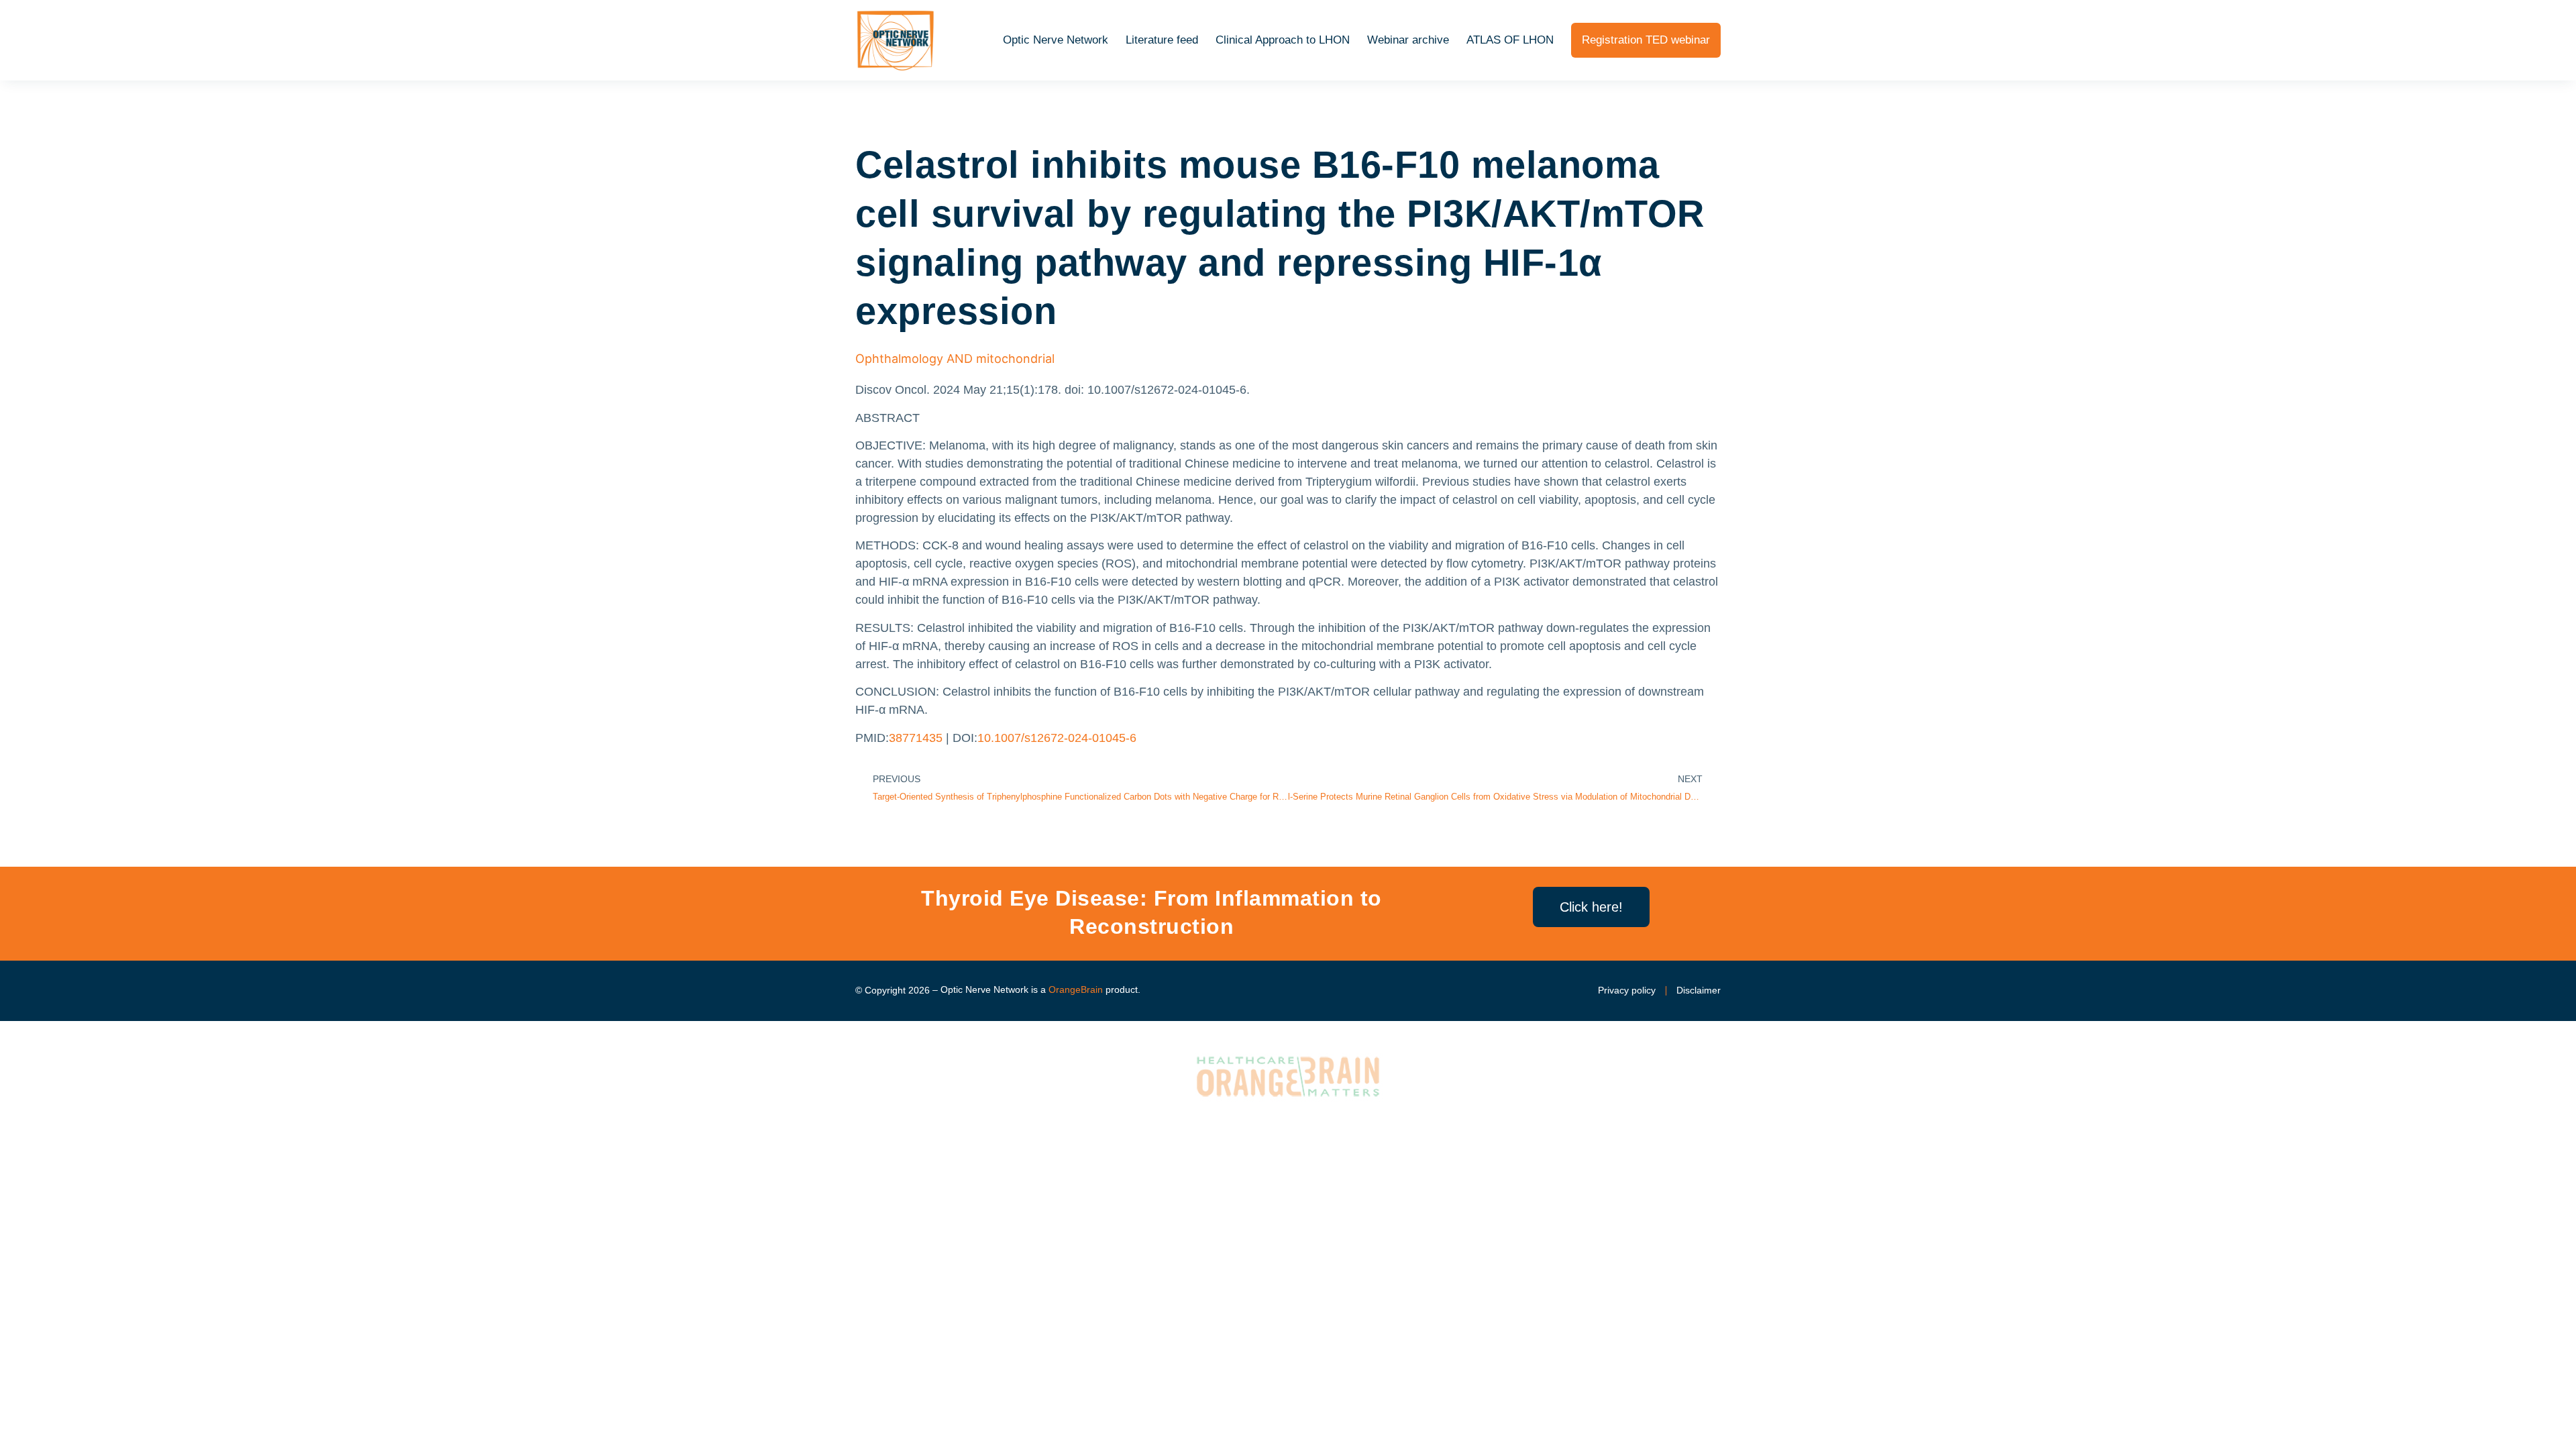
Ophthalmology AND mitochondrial (955, 359)
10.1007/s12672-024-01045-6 (1057, 738)
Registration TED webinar (1646, 40)
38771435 (916, 738)
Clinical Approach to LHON (1283, 40)
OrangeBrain (1076, 989)
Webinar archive (1408, 40)
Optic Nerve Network (1056, 40)
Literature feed (1162, 40)
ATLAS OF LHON (1510, 40)
